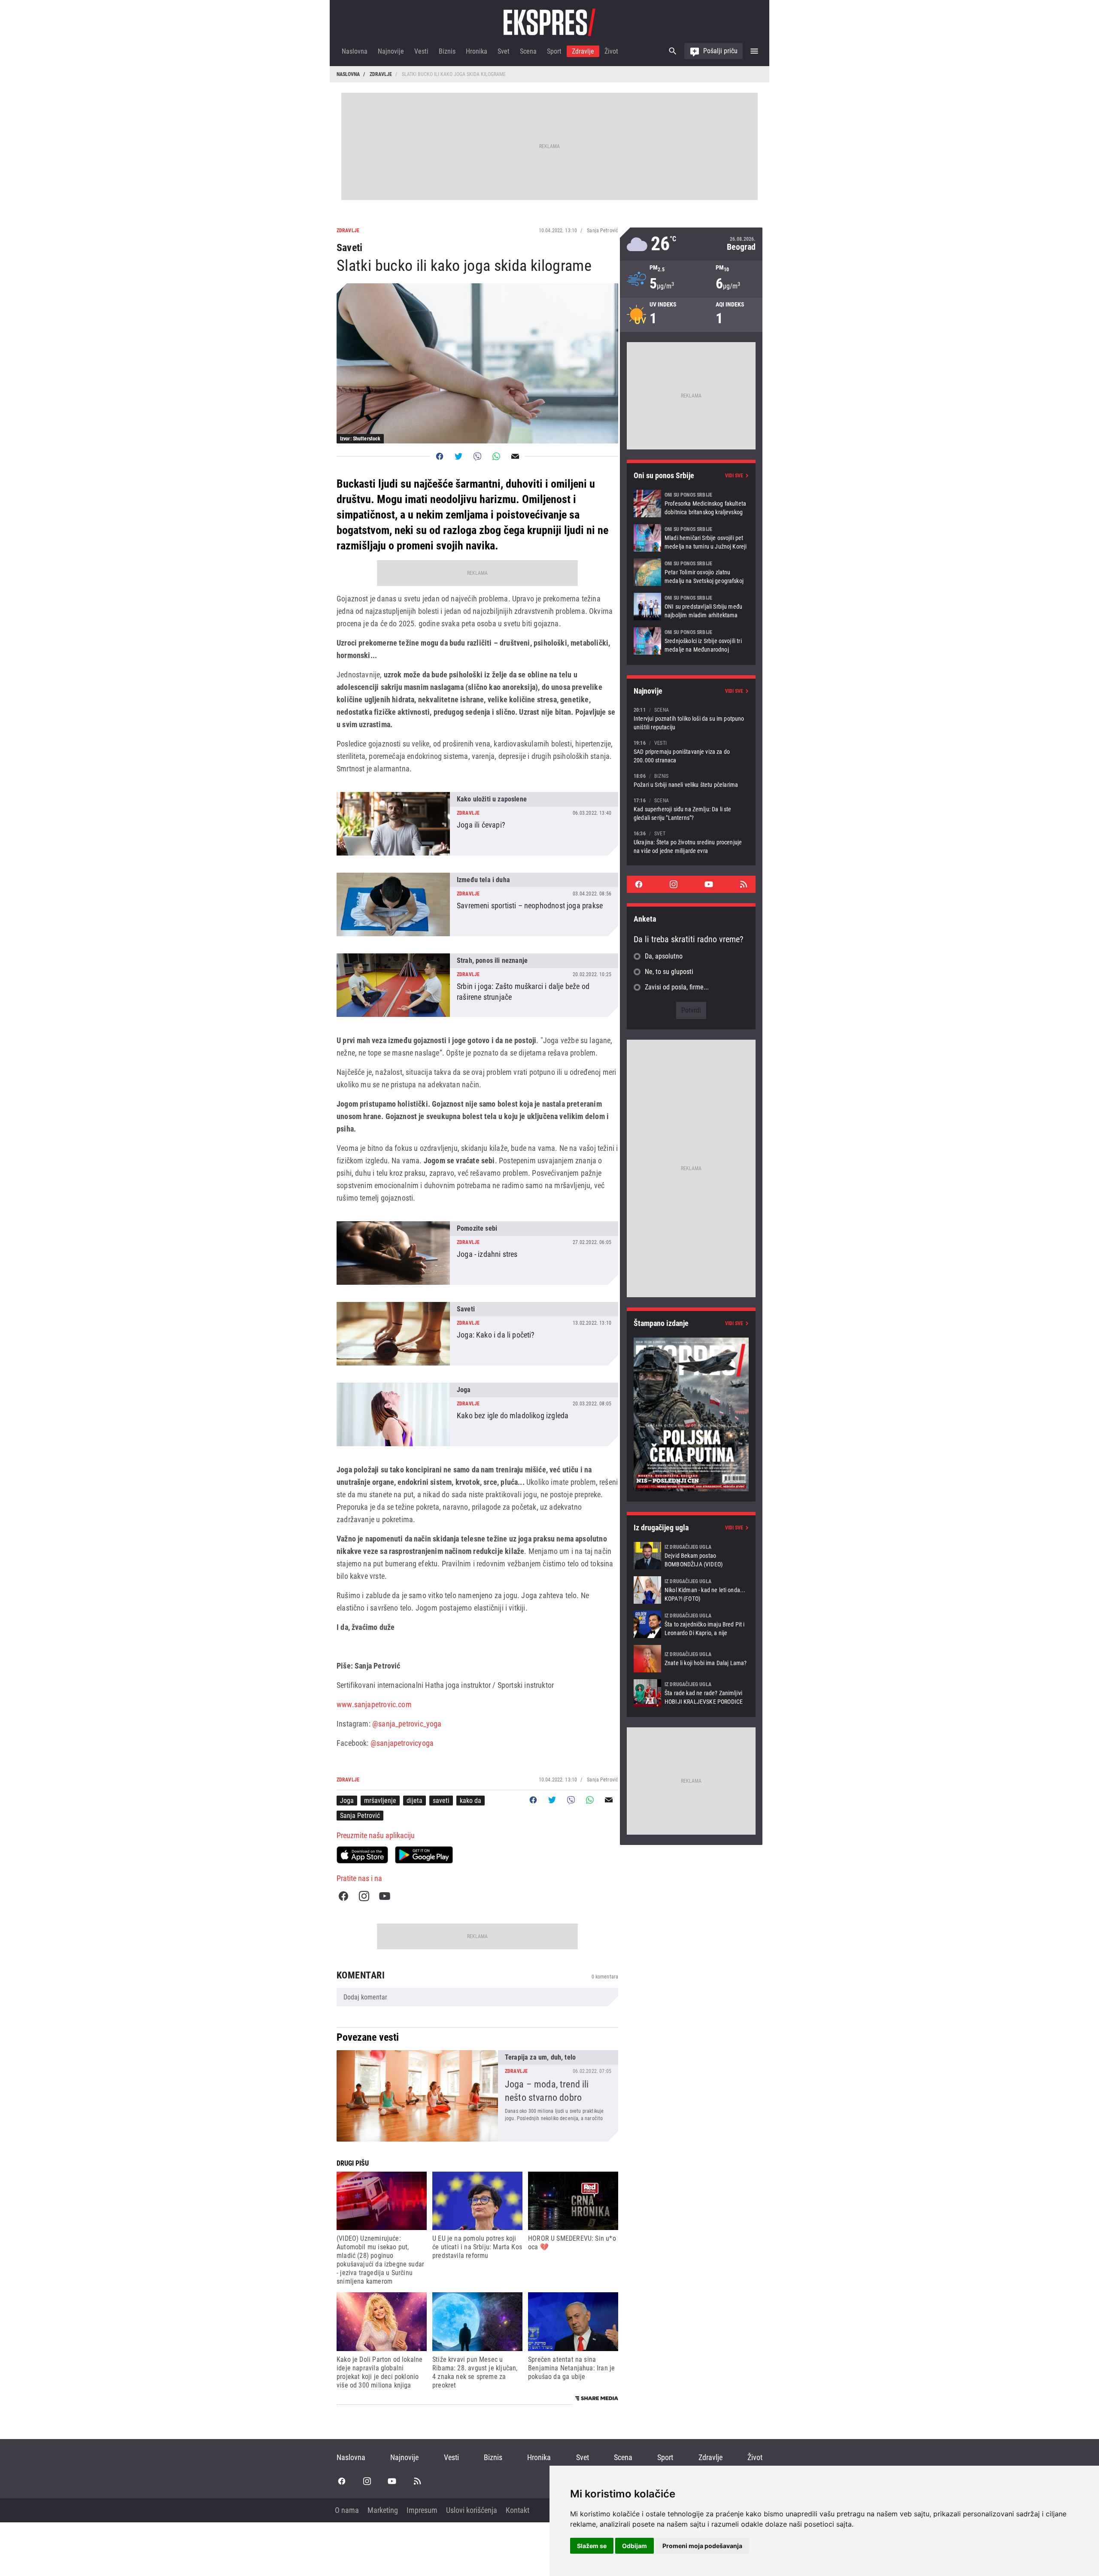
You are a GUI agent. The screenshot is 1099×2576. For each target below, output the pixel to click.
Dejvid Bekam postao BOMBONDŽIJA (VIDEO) (691, 1556)
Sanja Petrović (360, 1816)
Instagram (364, 1896)
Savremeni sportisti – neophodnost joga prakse (477, 904)
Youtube (385, 1896)
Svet (504, 51)
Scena (528, 51)
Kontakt (518, 2510)
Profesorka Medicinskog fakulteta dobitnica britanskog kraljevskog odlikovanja (691, 504)
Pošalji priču (720, 51)
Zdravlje (583, 51)
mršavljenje (380, 1801)
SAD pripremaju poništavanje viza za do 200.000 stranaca (691, 751)
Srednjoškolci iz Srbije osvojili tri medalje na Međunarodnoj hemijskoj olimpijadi (691, 641)
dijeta (414, 1801)
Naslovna (355, 51)
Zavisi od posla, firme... (677, 987)
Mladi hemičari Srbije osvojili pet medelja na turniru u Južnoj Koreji (691, 538)
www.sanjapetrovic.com (374, 1704)
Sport (554, 51)
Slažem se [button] (592, 2546)
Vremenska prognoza (691, 244)
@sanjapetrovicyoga (402, 1743)
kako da (471, 1801)
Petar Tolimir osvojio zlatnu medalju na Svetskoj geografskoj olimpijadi (691, 572)
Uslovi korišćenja (472, 2510)
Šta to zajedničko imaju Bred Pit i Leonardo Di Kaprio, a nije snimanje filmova (691, 1624)
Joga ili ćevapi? (477, 824)
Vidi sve (734, 476)
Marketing (383, 2510)
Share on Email (515, 456)
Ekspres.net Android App (424, 1855)
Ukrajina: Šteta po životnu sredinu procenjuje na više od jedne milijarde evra (691, 842)
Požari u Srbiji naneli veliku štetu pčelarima (691, 780)
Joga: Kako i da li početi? (477, 1334)
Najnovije (391, 51)
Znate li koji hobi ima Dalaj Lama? (691, 1659)
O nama (347, 2510)
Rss (744, 884)
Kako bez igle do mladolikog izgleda (477, 1414)
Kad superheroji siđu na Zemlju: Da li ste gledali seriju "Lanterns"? (691, 809)
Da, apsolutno (664, 956)
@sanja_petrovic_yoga (407, 1724)
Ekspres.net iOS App (362, 1855)
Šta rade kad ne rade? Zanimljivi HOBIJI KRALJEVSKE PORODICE (691, 1693)
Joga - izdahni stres (477, 1253)
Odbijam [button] (635, 2546)
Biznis (447, 51)
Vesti (421, 51)
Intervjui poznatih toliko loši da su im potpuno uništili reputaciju (691, 718)
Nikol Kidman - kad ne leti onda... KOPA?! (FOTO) (691, 1590)
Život (611, 51)
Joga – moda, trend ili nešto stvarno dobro (477, 2096)
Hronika (477, 51)
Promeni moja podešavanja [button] (702, 2546)
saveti (441, 1801)
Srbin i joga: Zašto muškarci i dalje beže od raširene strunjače (477, 985)
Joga (347, 1801)
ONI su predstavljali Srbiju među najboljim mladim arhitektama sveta (691, 607)
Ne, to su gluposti (669, 972)
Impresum (422, 2510)
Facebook (343, 1896)
